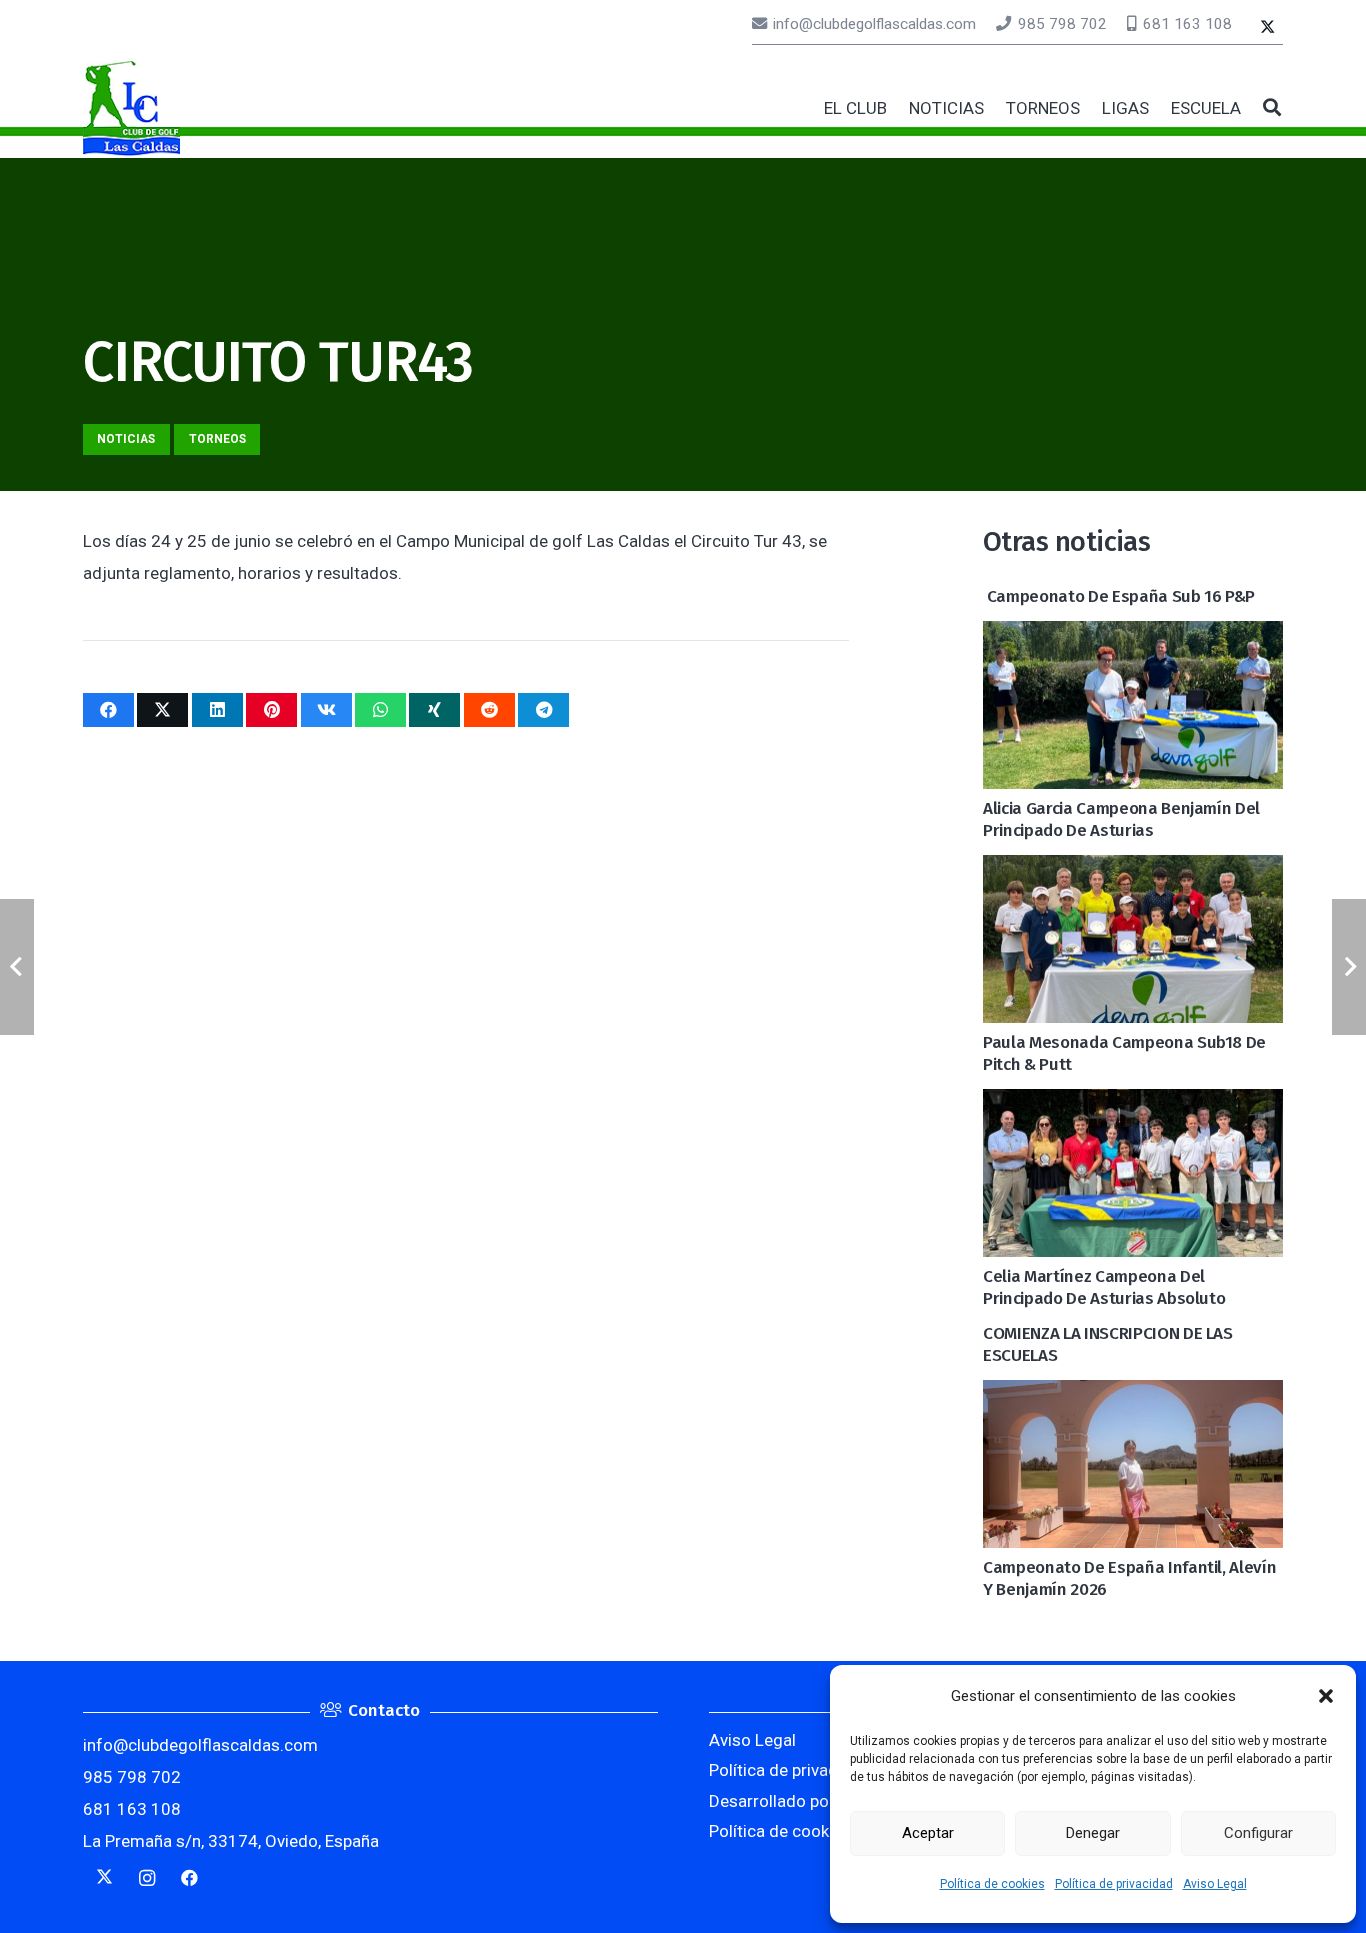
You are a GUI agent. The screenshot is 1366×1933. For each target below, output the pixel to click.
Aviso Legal (1215, 1884)
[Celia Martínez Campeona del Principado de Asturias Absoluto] (1133, 1105)
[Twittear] (162, 710)
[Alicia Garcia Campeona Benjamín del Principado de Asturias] (1133, 637)
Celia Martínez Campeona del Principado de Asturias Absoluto (1104, 1287)
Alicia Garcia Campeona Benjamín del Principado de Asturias (1121, 819)
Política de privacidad (1114, 1884)
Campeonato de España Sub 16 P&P (1119, 596)
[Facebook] (189, 1878)
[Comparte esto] (108, 710)
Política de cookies (992, 1884)
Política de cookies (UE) (798, 1831)
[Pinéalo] (271, 710)
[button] (1326, 1696)
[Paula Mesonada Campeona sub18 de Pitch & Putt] (1133, 871)
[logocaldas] (131, 108)
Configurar (1258, 1833)
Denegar (1093, 1833)
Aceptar (928, 1833)
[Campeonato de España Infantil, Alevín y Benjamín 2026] (1133, 1396)
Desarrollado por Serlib (795, 1801)
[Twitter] (1267, 28)
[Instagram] (147, 1878)
